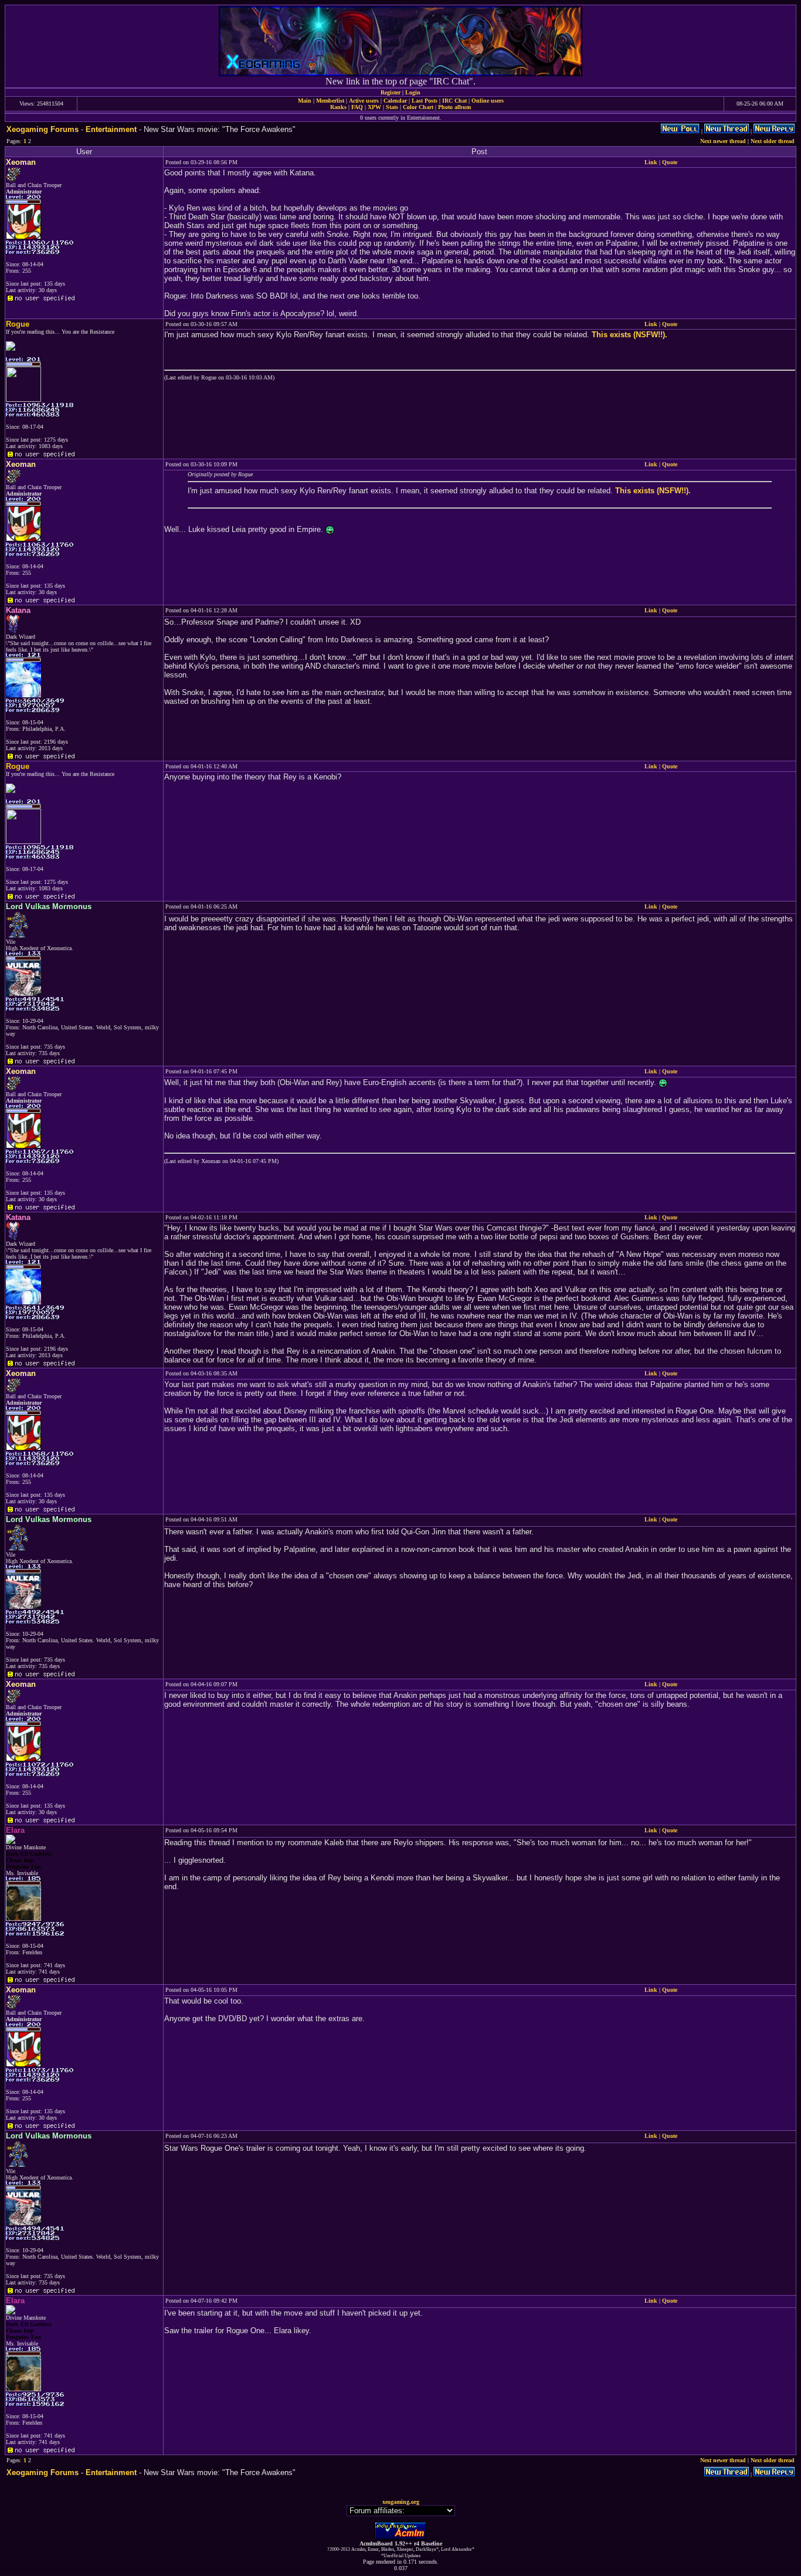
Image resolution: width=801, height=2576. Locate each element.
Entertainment (111, 129)
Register (391, 92)
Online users (488, 101)
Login (413, 92)
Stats (392, 107)
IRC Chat (454, 101)
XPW (374, 107)
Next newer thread (723, 141)
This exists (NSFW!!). (629, 335)
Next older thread (773, 141)
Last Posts (425, 101)
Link (651, 162)
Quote (670, 162)
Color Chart (418, 107)
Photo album (454, 107)
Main (305, 101)
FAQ (357, 107)
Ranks (338, 107)
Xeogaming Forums (43, 129)
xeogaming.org (401, 2502)
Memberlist (330, 101)
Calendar (395, 101)
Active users (364, 101)
